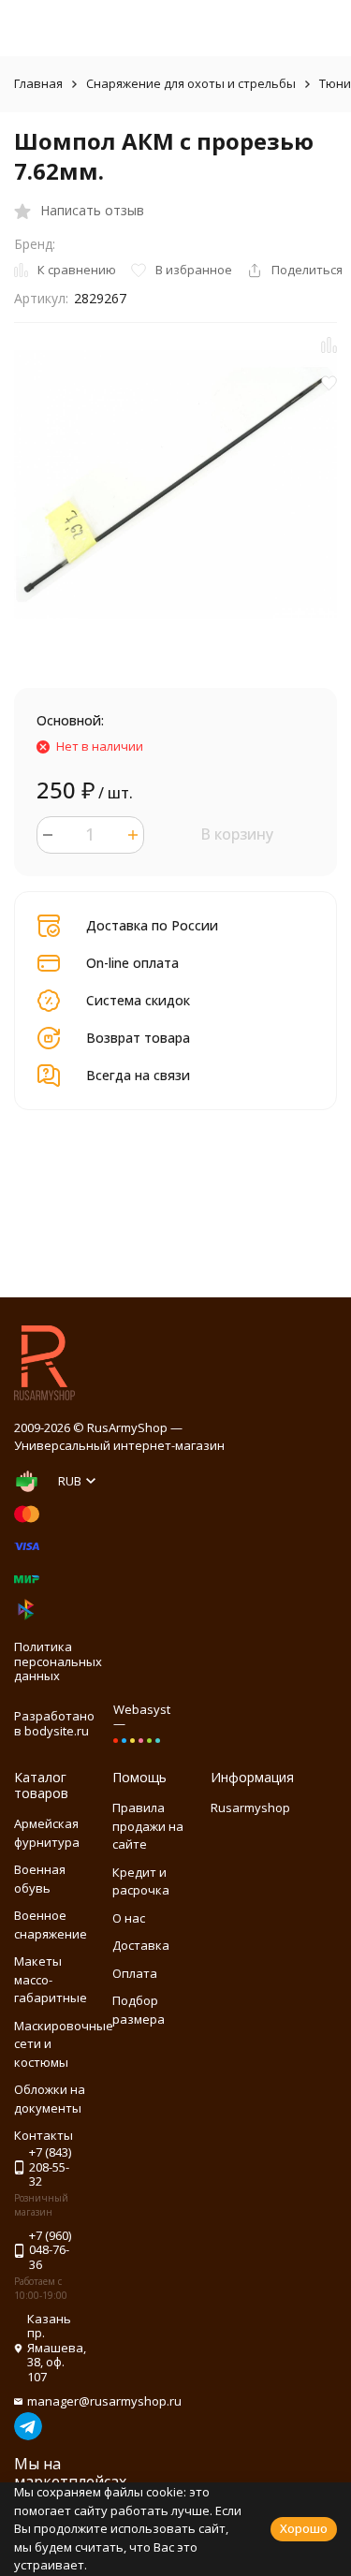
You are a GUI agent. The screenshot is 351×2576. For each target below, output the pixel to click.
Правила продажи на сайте (148, 1826)
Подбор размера (139, 2010)
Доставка (141, 1945)
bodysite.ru (57, 1731)
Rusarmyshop (250, 1808)
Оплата (135, 1973)
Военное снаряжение (51, 1925)
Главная (38, 83)
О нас (129, 1918)
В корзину (237, 834)
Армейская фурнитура (47, 1833)
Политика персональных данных (58, 1661)
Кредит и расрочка (141, 1881)
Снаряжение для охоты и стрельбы (191, 83)
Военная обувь (40, 1879)
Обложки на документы (50, 2099)
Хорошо (304, 2528)
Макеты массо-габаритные (51, 1979)
